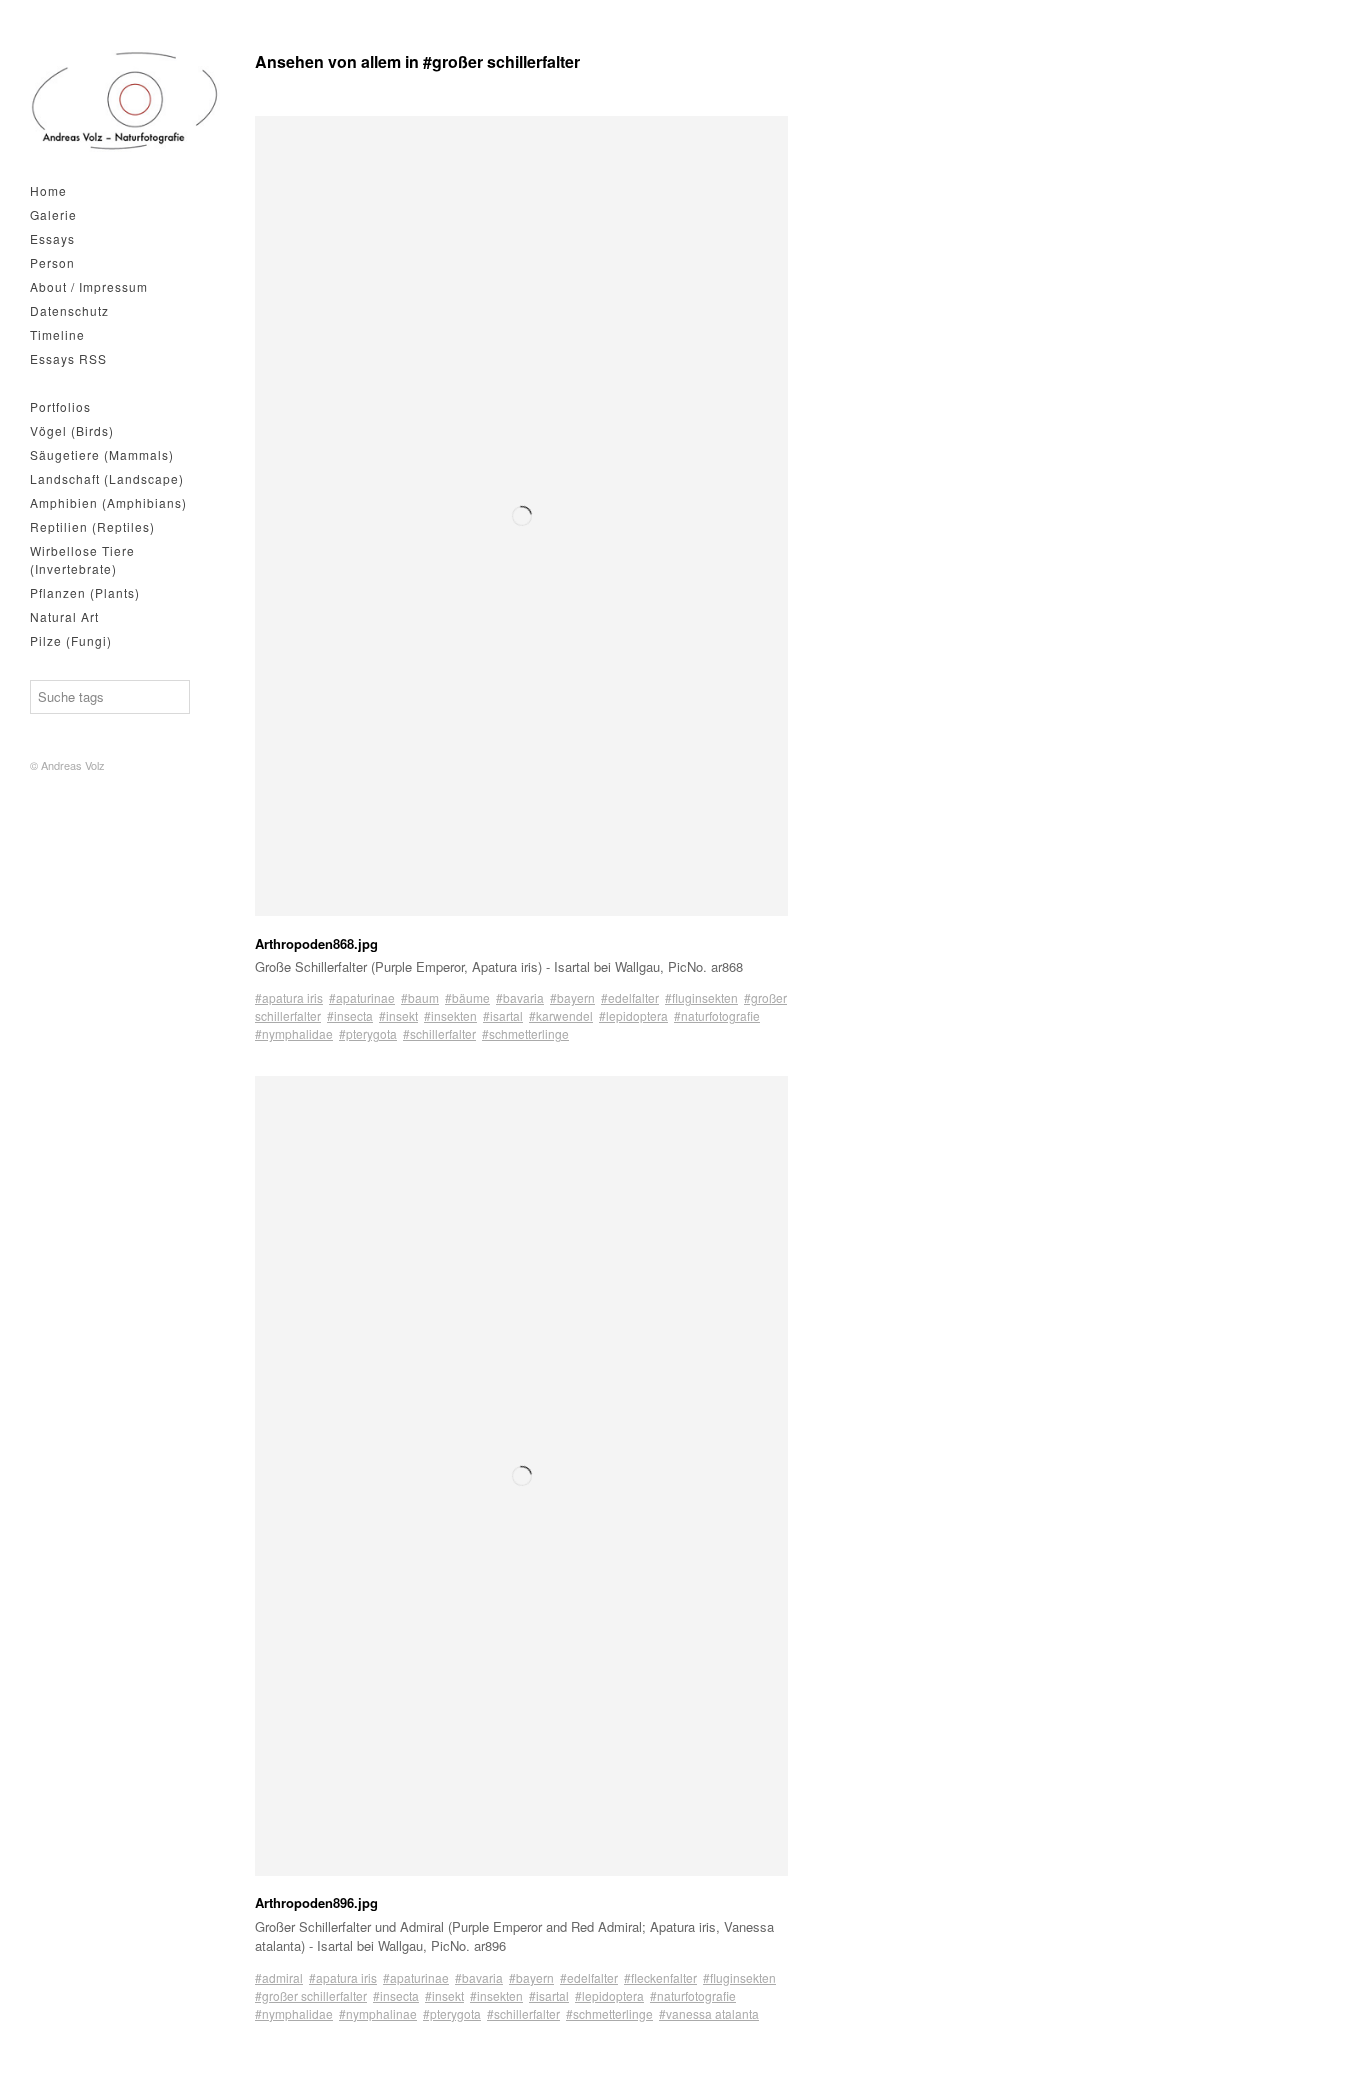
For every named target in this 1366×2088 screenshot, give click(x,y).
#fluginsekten (701, 997)
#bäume (467, 997)
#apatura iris (289, 997)
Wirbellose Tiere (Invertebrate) (82, 559)
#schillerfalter (439, 1033)
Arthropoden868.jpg (316, 943)
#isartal (503, 1015)
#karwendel (561, 1015)
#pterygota (368, 1033)
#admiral (279, 1977)
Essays (52, 238)
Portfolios (60, 406)
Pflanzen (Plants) (85, 592)
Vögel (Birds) (72, 430)
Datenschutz (69, 310)
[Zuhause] (125, 101)
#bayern (572, 997)
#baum (420, 997)
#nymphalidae (294, 1033)
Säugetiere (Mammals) (102, 454)
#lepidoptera (633, 1015)
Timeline (57, 334)
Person (52, 262)
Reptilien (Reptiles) (92, 526)
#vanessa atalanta (709, 2013)
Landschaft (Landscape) (107, 478)
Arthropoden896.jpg (316, 1902)
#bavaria (520, 997)
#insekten (450, 1015)
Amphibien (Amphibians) (108, 502)
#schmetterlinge (525, 1033)
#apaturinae (362, 997)
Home (48, 190)
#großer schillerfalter (311, 1995)
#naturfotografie (717, 1015)
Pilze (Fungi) (71, 640)
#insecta (350, 1015)
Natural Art (64, 616)
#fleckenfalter (660, 1977)
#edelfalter (630, 997)
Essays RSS (68, 358)
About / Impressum (89, 286)
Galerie (53, 214)
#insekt (398, 1015)
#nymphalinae (378, 2013)
